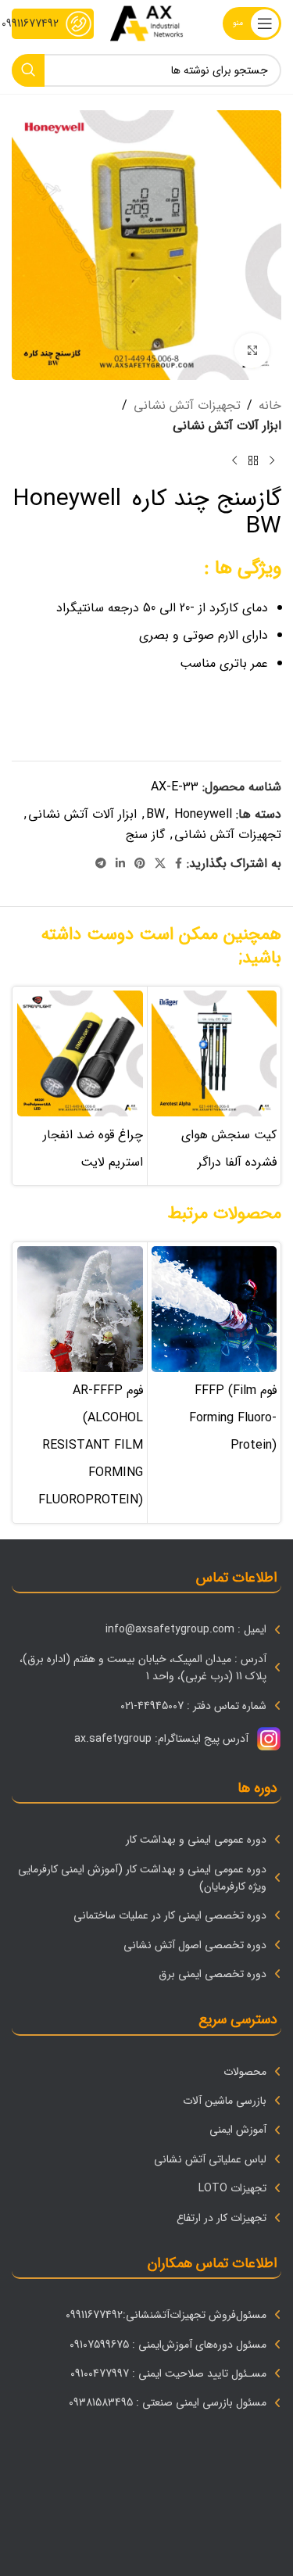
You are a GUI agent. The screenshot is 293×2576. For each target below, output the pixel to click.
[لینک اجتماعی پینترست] (140, 864)
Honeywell (203, 814)
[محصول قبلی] (272, 460)
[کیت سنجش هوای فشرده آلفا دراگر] (214, 1053)
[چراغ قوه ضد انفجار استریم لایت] (80, 1053)
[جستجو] (28, 70)
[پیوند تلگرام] (101, 864)
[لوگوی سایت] (146, 23)
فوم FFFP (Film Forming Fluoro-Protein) (233, 1418)
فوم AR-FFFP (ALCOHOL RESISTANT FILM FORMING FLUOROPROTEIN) (91, 1445)
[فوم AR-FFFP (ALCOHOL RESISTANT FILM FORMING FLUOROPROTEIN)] (80, 1309)
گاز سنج (145, 835)
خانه (270, 405)
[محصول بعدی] (234, 460)
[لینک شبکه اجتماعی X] (160, 864)
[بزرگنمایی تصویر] (252, 351)
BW (155, 814)
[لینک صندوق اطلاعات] (53, 24)
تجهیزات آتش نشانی (187, 405)
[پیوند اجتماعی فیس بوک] (179, 864)
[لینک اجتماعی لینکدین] (120, 864)
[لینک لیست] (146, 1629)
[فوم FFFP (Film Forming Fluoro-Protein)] (214, 1309)
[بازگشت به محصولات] (253, 460)
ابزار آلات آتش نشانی (227, 426)
